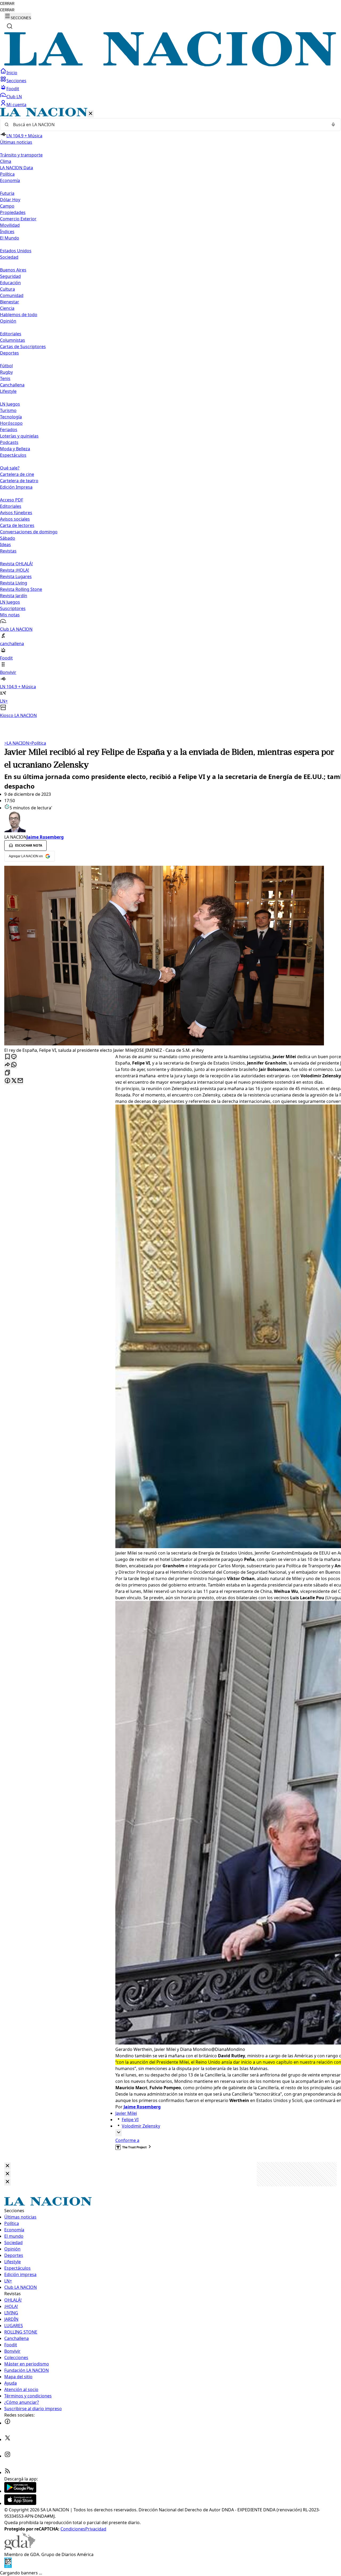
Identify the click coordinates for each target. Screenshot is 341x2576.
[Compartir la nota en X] (14, 1081)
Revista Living (14, 583)
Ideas (5, 545)
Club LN (14, 97)
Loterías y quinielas (19, 436)
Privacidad (96, 2529)
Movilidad (10, 225)
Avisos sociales (15, 519)
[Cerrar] (91, 114)
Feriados (9, 430)
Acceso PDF (12, 500)
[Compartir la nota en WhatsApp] (14, 1065)
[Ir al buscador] (10, 26)
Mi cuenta (16, 105)
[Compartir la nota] (7, 1065)
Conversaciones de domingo (29, 532)
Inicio (12, 73)
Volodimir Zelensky (141, 2126)
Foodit (13, 89)
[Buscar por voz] (333, 125)
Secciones (16, 81)
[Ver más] (119, 2133)
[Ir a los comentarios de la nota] (14, 1057)
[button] (170, 413)
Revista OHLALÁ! (16, 564)
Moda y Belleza (15, 449)
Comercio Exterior (18, 219)
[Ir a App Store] (20, 2503)
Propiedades (13, 212)
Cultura (7, 289)
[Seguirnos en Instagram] (7, 2456)
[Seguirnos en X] (7, 2439)
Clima (6, 161)
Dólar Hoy (10, 200)
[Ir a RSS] (7, 2472)
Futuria (7, 193)
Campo (7, 206)
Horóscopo (11, 423)
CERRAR (7, 4)
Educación (10, 283)
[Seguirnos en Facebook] (7, 2423)
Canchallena (12, 385)
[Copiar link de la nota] (7, 1073)
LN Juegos (10, 404)
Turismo (8, 410)
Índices (7, 232)
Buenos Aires (13, 270)
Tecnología (11, 417)
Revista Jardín (14, 596)
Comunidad (12, 295)
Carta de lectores (17, 525)
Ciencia (7, 308)
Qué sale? (10, 468)
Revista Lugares (16, 576)
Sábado (8, 538)
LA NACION (17, 743)
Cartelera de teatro (19, 481)
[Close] (7, 2166)
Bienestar (10, 302)
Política (38, 743)
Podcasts (9, 442)
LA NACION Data (17, 168)
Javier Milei (126, 2113)
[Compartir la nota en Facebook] (7, 1081)
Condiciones (73, 2529)
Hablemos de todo (19, 315)
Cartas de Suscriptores (23, 347)
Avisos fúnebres (16, 513)
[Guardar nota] (7, 1057)
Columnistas (13, 340)
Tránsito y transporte (21, 155)
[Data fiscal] (8, 2566)
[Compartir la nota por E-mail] (20, 1081)
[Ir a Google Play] (20, 2491)
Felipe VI (130, 2120)
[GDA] (20, 2548)
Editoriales (11, 334)
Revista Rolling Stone (21, 589)
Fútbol (6, 366)
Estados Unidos (16, 251)
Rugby (6, 372)
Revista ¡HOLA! (15, 570)
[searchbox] (168, 125)
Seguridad (10, 276)
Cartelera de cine (17, 474)
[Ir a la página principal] (170, 65)
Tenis (5, 378)
